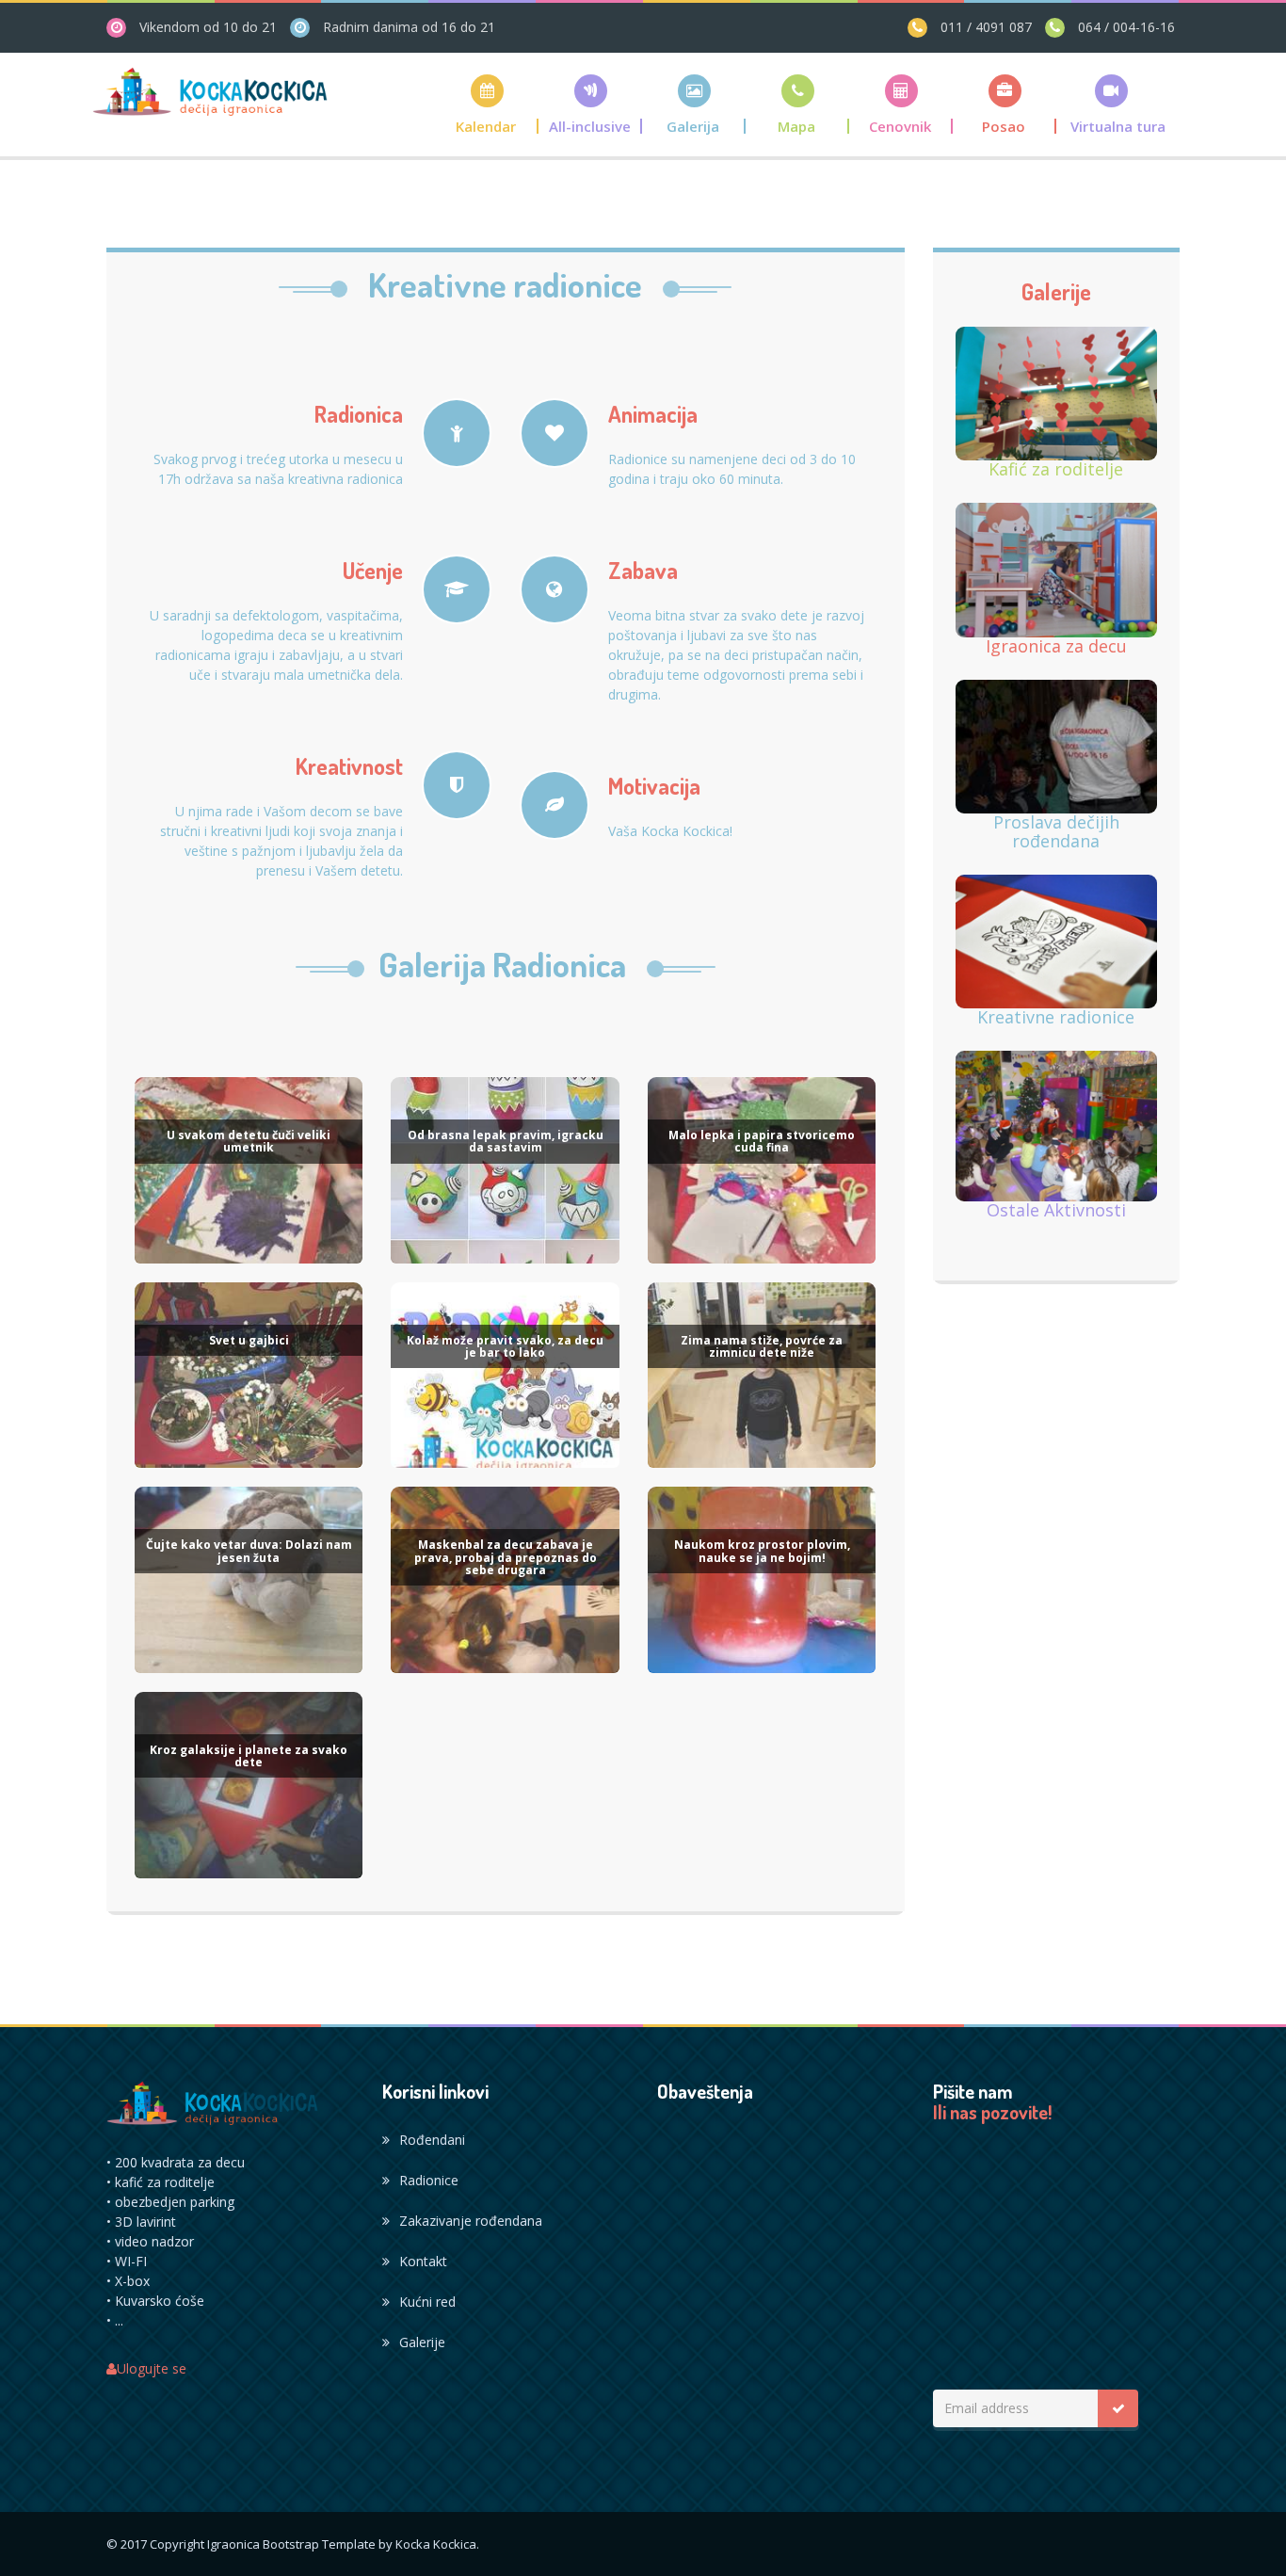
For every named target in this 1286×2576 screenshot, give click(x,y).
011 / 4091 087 (984, 27)
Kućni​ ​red (427, 2302)
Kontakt (423, 2261)
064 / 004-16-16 (1125, 27)
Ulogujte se (152, 2368)
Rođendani (432, 2140)
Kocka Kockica (436, 2544)
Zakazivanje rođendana (471, 2221)
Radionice (429, 2180)
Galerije (422, 2342)
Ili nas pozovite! (992, 2113)
